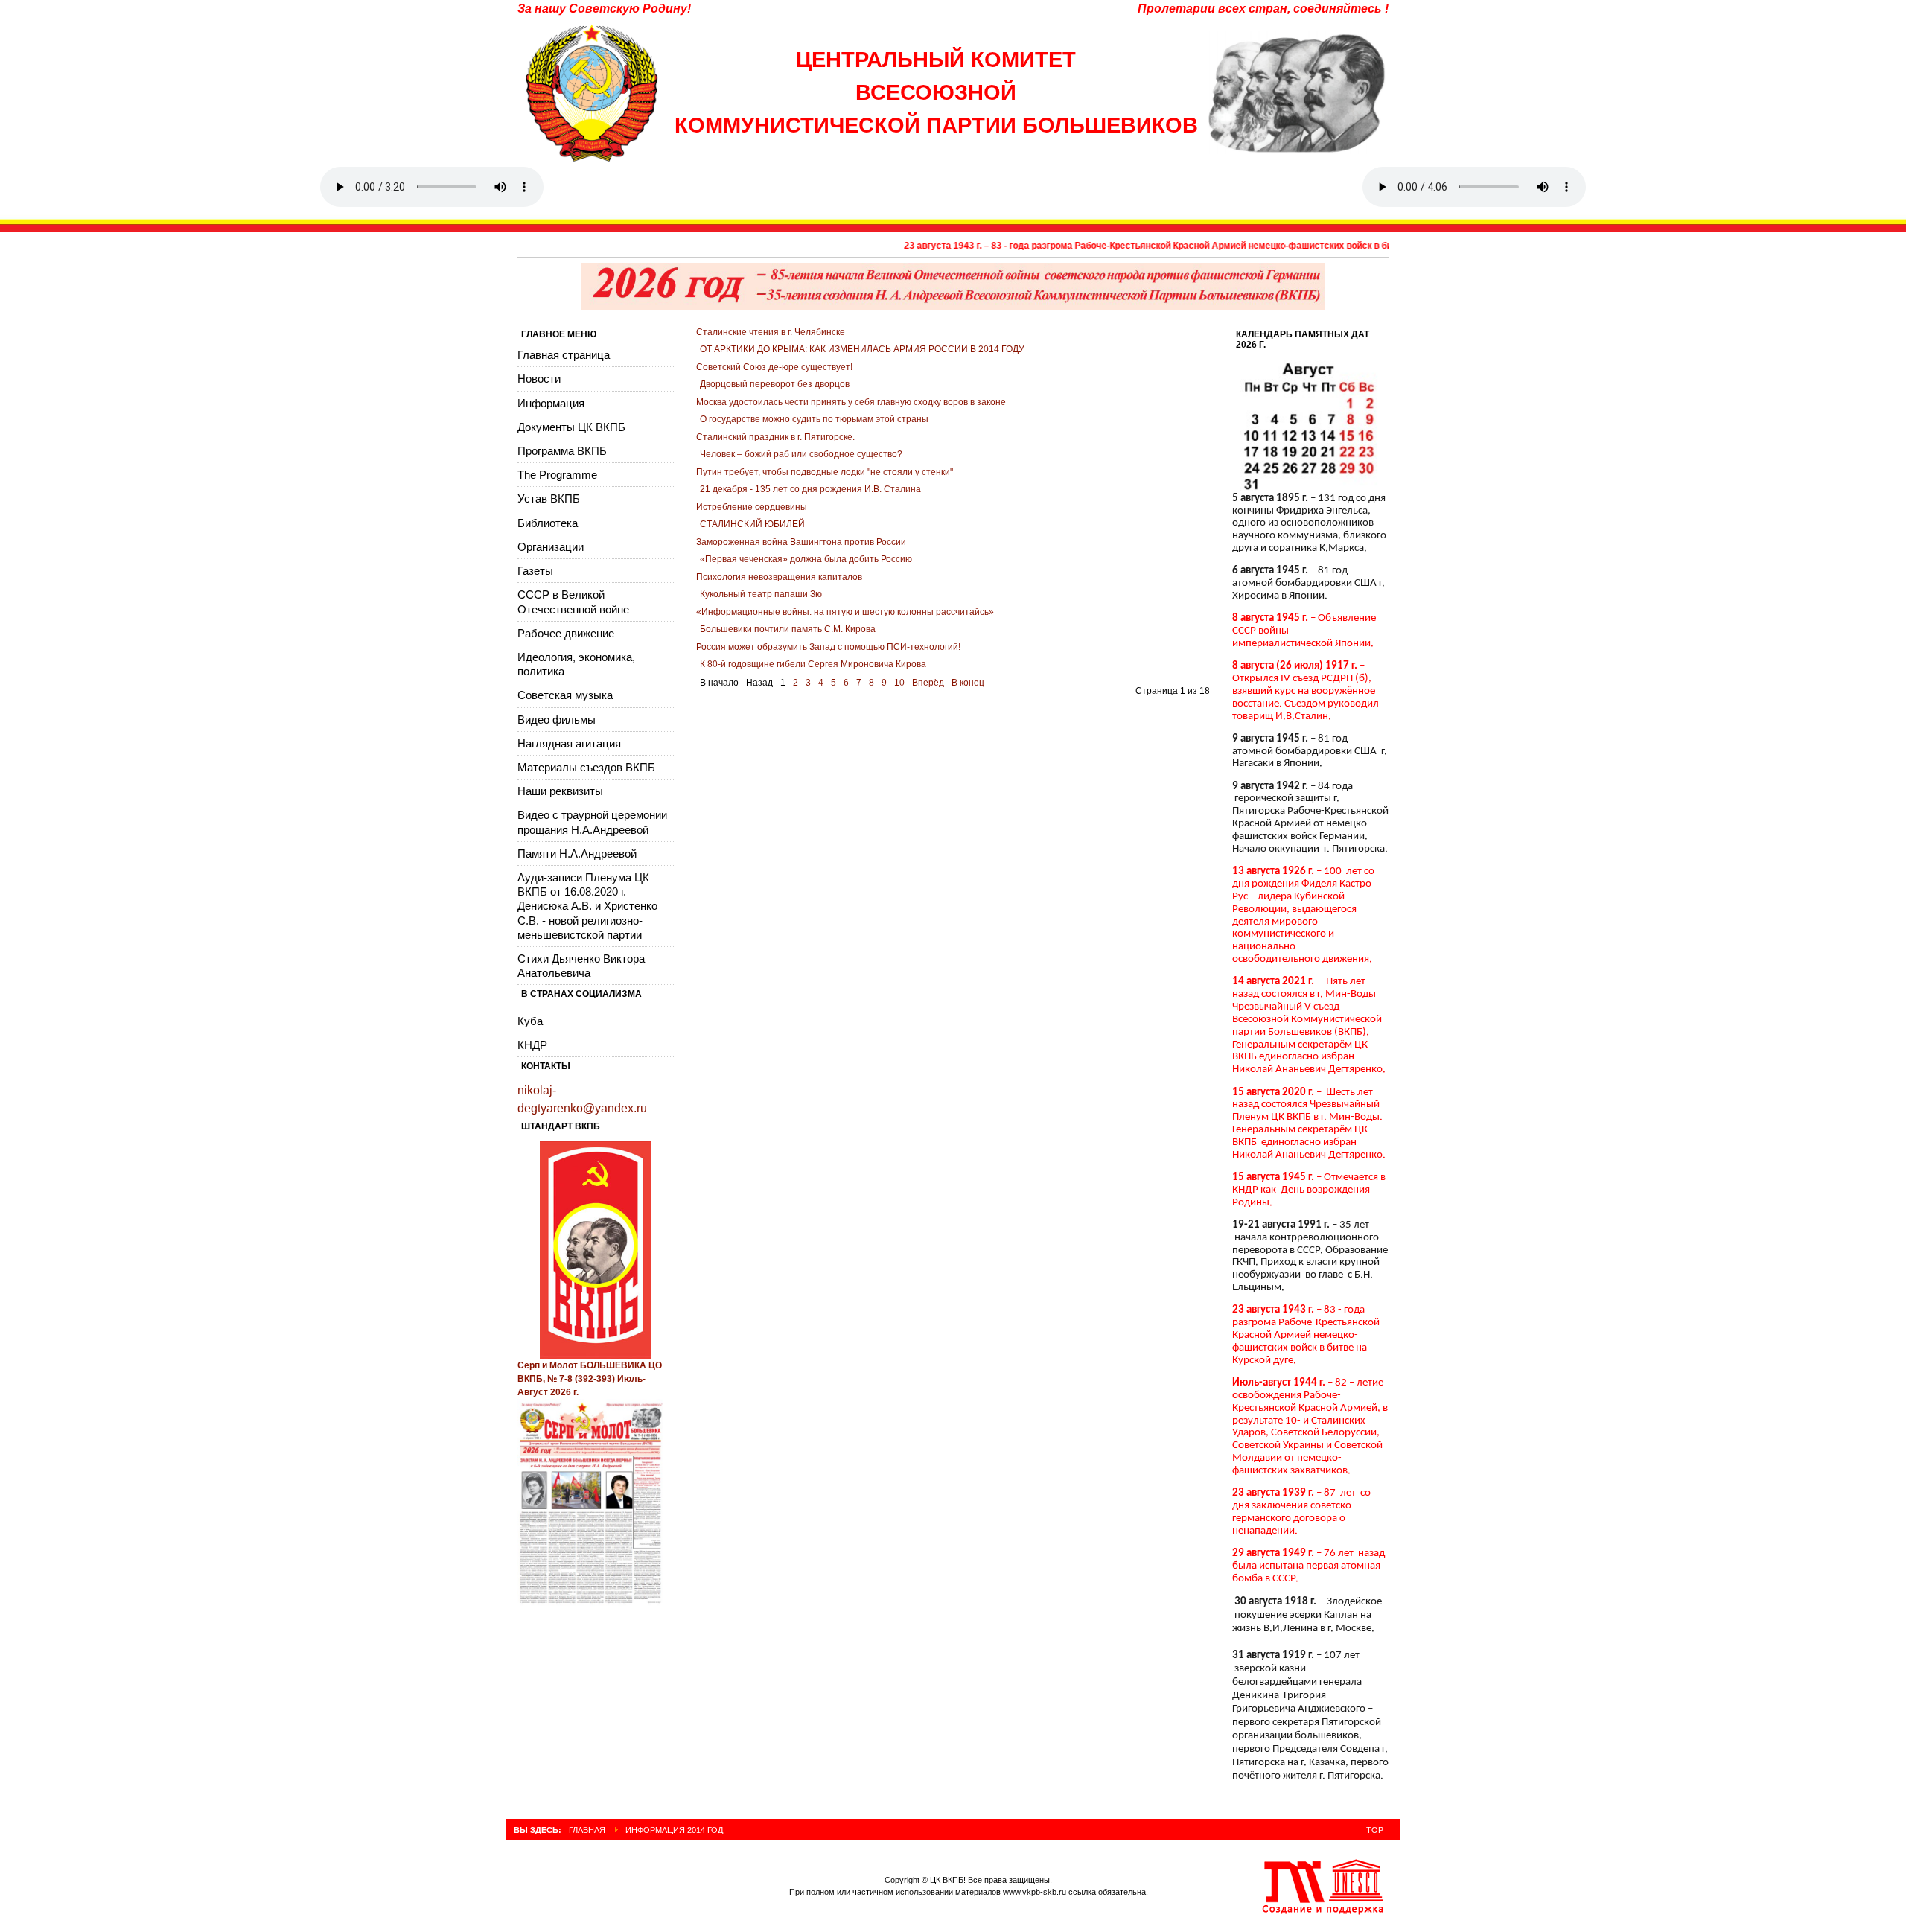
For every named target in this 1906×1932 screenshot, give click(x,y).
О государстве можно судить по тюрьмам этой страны (814, 419)
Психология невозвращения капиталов (779, 577)
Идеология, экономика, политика (576, 664)
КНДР (532, 1045)
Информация (551, 403)
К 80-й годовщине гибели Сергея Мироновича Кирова (813, 664)
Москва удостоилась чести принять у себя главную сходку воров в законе (851, 402)
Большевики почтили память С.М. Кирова (788, 629)
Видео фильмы (557, 720)
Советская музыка (565, 695)
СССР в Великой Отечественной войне (573, 602)
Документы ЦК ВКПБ (571, 427)
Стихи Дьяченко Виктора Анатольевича (581, 966)
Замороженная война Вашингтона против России (801, 542)
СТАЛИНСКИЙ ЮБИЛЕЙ (752, 524)
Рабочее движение (566, 633)
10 (899, 683)
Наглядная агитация (569, 743)
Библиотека (548, 523)
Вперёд (928, 683)
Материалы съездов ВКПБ (586, 767)
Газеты (535, 571)
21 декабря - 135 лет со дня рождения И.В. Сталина (810, 489)
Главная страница (564, 355)
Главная (587, 1830)
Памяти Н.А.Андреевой (577, 854)
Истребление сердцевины (752, 507)
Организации (551, 547)
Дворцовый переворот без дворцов (775, 384)
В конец (968, 683)
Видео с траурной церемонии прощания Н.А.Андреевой (592, 822)
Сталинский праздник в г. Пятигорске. (775, 437)
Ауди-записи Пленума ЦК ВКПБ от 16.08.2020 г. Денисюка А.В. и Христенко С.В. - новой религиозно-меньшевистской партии (587, 906)
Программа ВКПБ (562, 451)
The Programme (557, 475)
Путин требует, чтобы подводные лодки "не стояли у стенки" (825, 472)
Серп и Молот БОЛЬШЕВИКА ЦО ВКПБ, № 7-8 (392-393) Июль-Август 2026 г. (590, 1379)
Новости (539, 379)
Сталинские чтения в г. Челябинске (771, 332)
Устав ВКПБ (549, 498)
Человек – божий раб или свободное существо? (801, 454)
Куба (530, 1021)
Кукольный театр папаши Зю (761, 594)
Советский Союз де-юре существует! (774, 367)
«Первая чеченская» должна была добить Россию (806, 559)
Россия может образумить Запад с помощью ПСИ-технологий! (828, 647)
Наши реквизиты (560, 791)
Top (1375, 1830)
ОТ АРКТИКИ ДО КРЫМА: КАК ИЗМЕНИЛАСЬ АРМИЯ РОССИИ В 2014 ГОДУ (862, 349)
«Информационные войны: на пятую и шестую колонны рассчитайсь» (845, 612)
